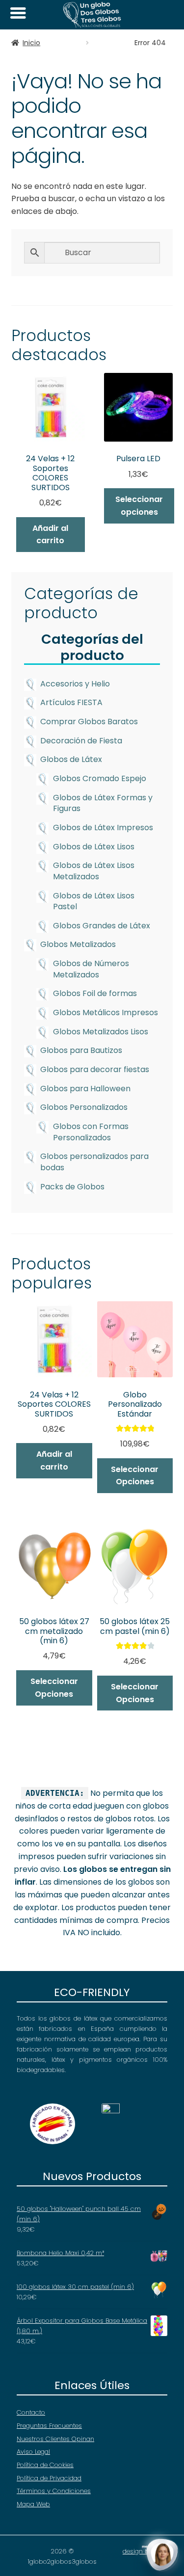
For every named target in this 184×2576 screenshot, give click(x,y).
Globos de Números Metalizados (91, 969)
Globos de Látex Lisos (94, 847)
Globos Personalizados (84, 1107)
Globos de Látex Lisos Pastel (94, 901)
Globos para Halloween (85, 1089)
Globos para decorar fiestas (95, 1069)
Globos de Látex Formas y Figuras (103, 803)
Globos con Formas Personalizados (91, 1132)
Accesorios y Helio (75, 684)
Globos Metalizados (78, 944)
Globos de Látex (71, 759)
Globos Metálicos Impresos (105, 1012)
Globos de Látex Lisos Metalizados (94, 871)
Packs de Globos (72, 1187)
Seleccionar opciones (139, 506)
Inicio (31, 43)
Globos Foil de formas (95, 993)
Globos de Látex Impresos (103, 828)
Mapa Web (33, 2504)
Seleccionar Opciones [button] (135, 1476)
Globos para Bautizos (81, 1050)
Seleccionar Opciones (54, 1688)
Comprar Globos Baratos (89, 722)
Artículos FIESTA (71, 702)
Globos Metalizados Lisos (101, 1032)
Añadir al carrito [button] (50, 535)
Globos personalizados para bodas (94, 1162)
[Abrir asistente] (162, 2554)
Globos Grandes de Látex (102, 926)
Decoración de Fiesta (81, 741)
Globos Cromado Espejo (100, 778)
